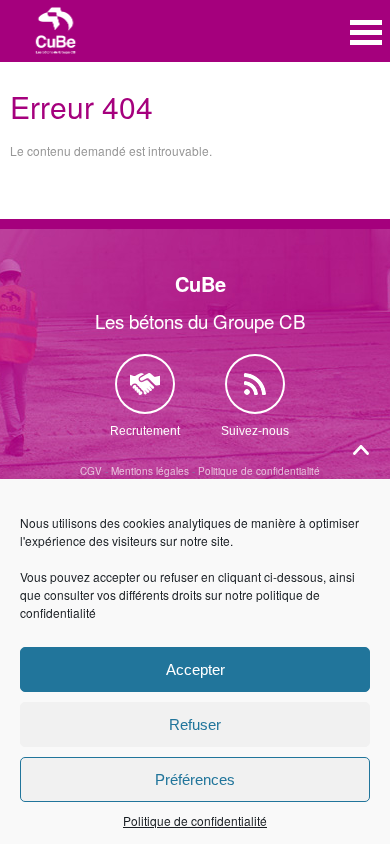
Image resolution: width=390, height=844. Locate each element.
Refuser (195, 724)
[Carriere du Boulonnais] (56, 32)
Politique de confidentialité (195, 820)
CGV (91, 471)
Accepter (195, 669)
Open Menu (366, 32)
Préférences (195, 779)
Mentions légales (150, 471)
